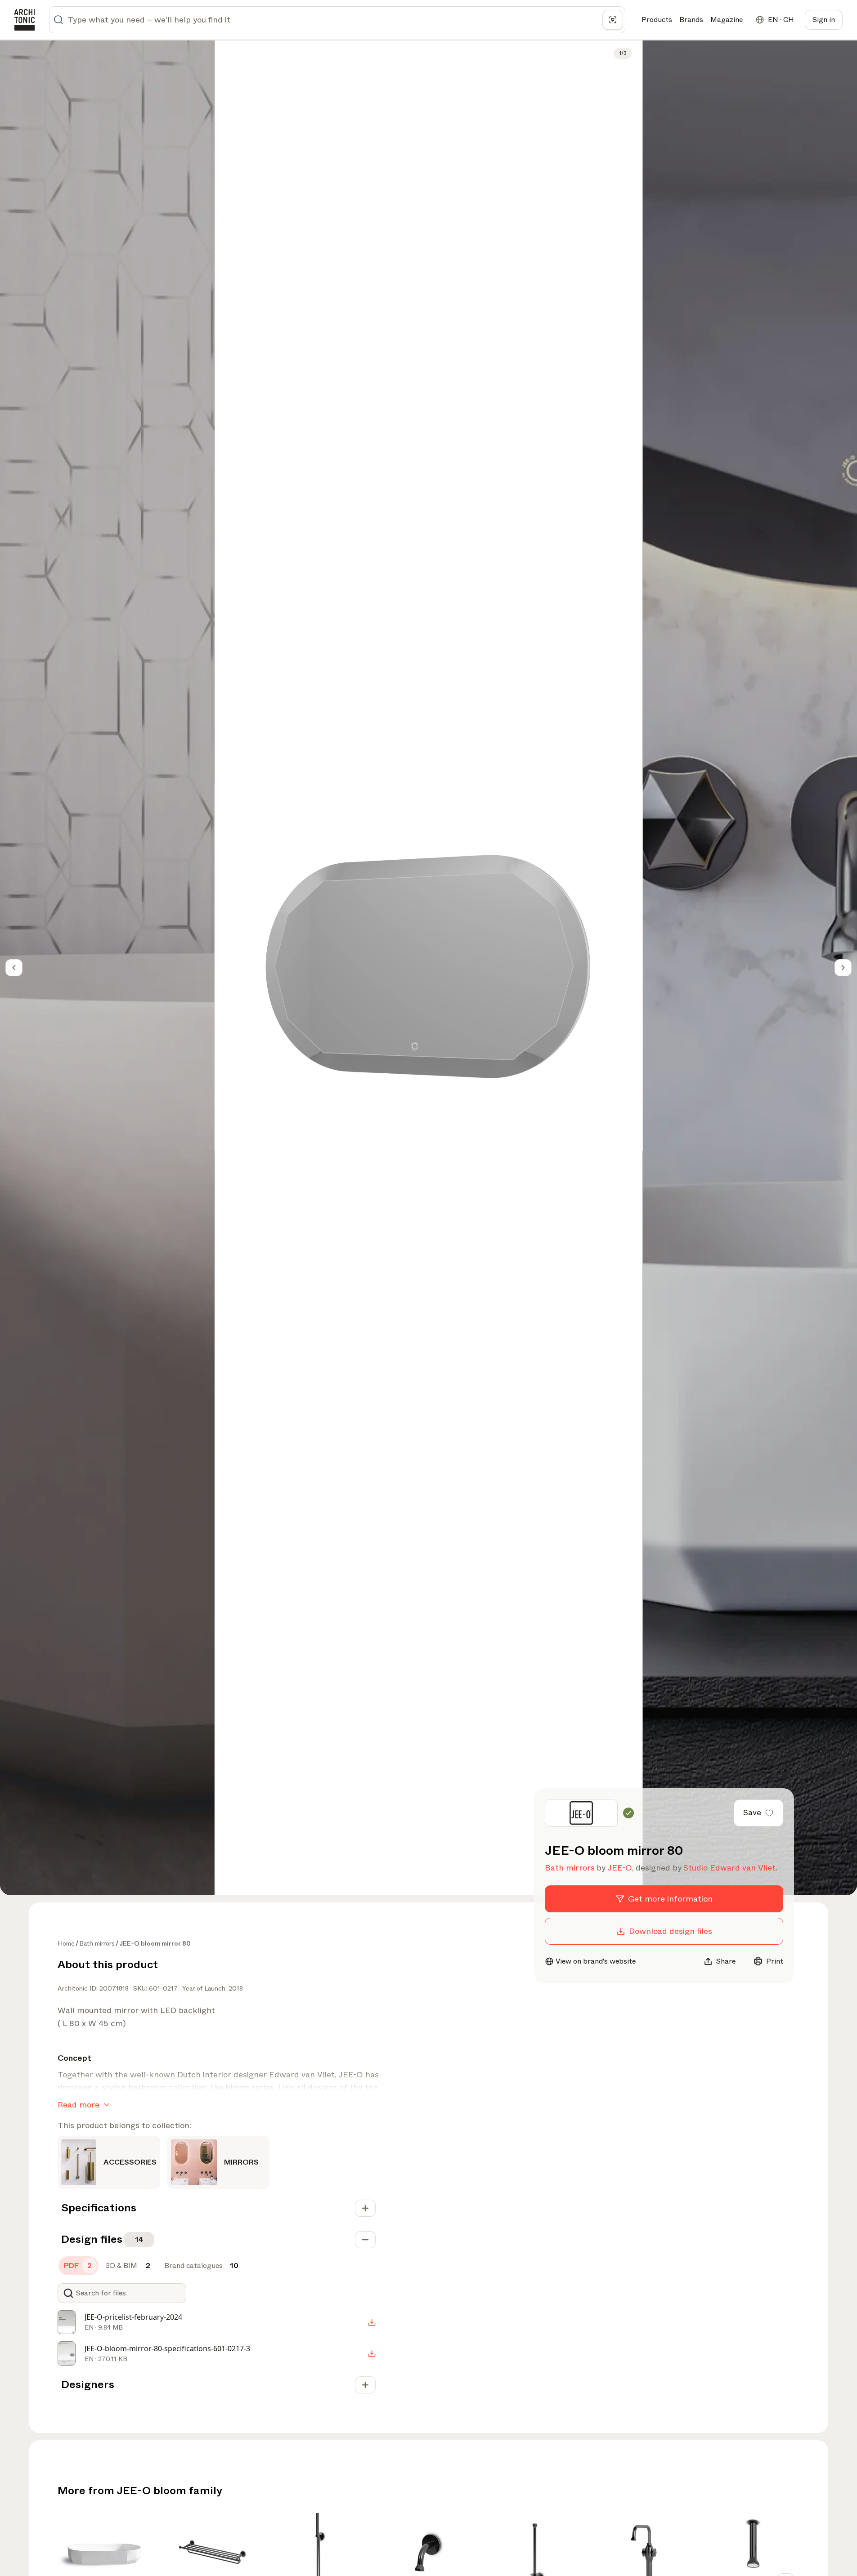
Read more (79, 2105)
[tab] (79, 2266)
